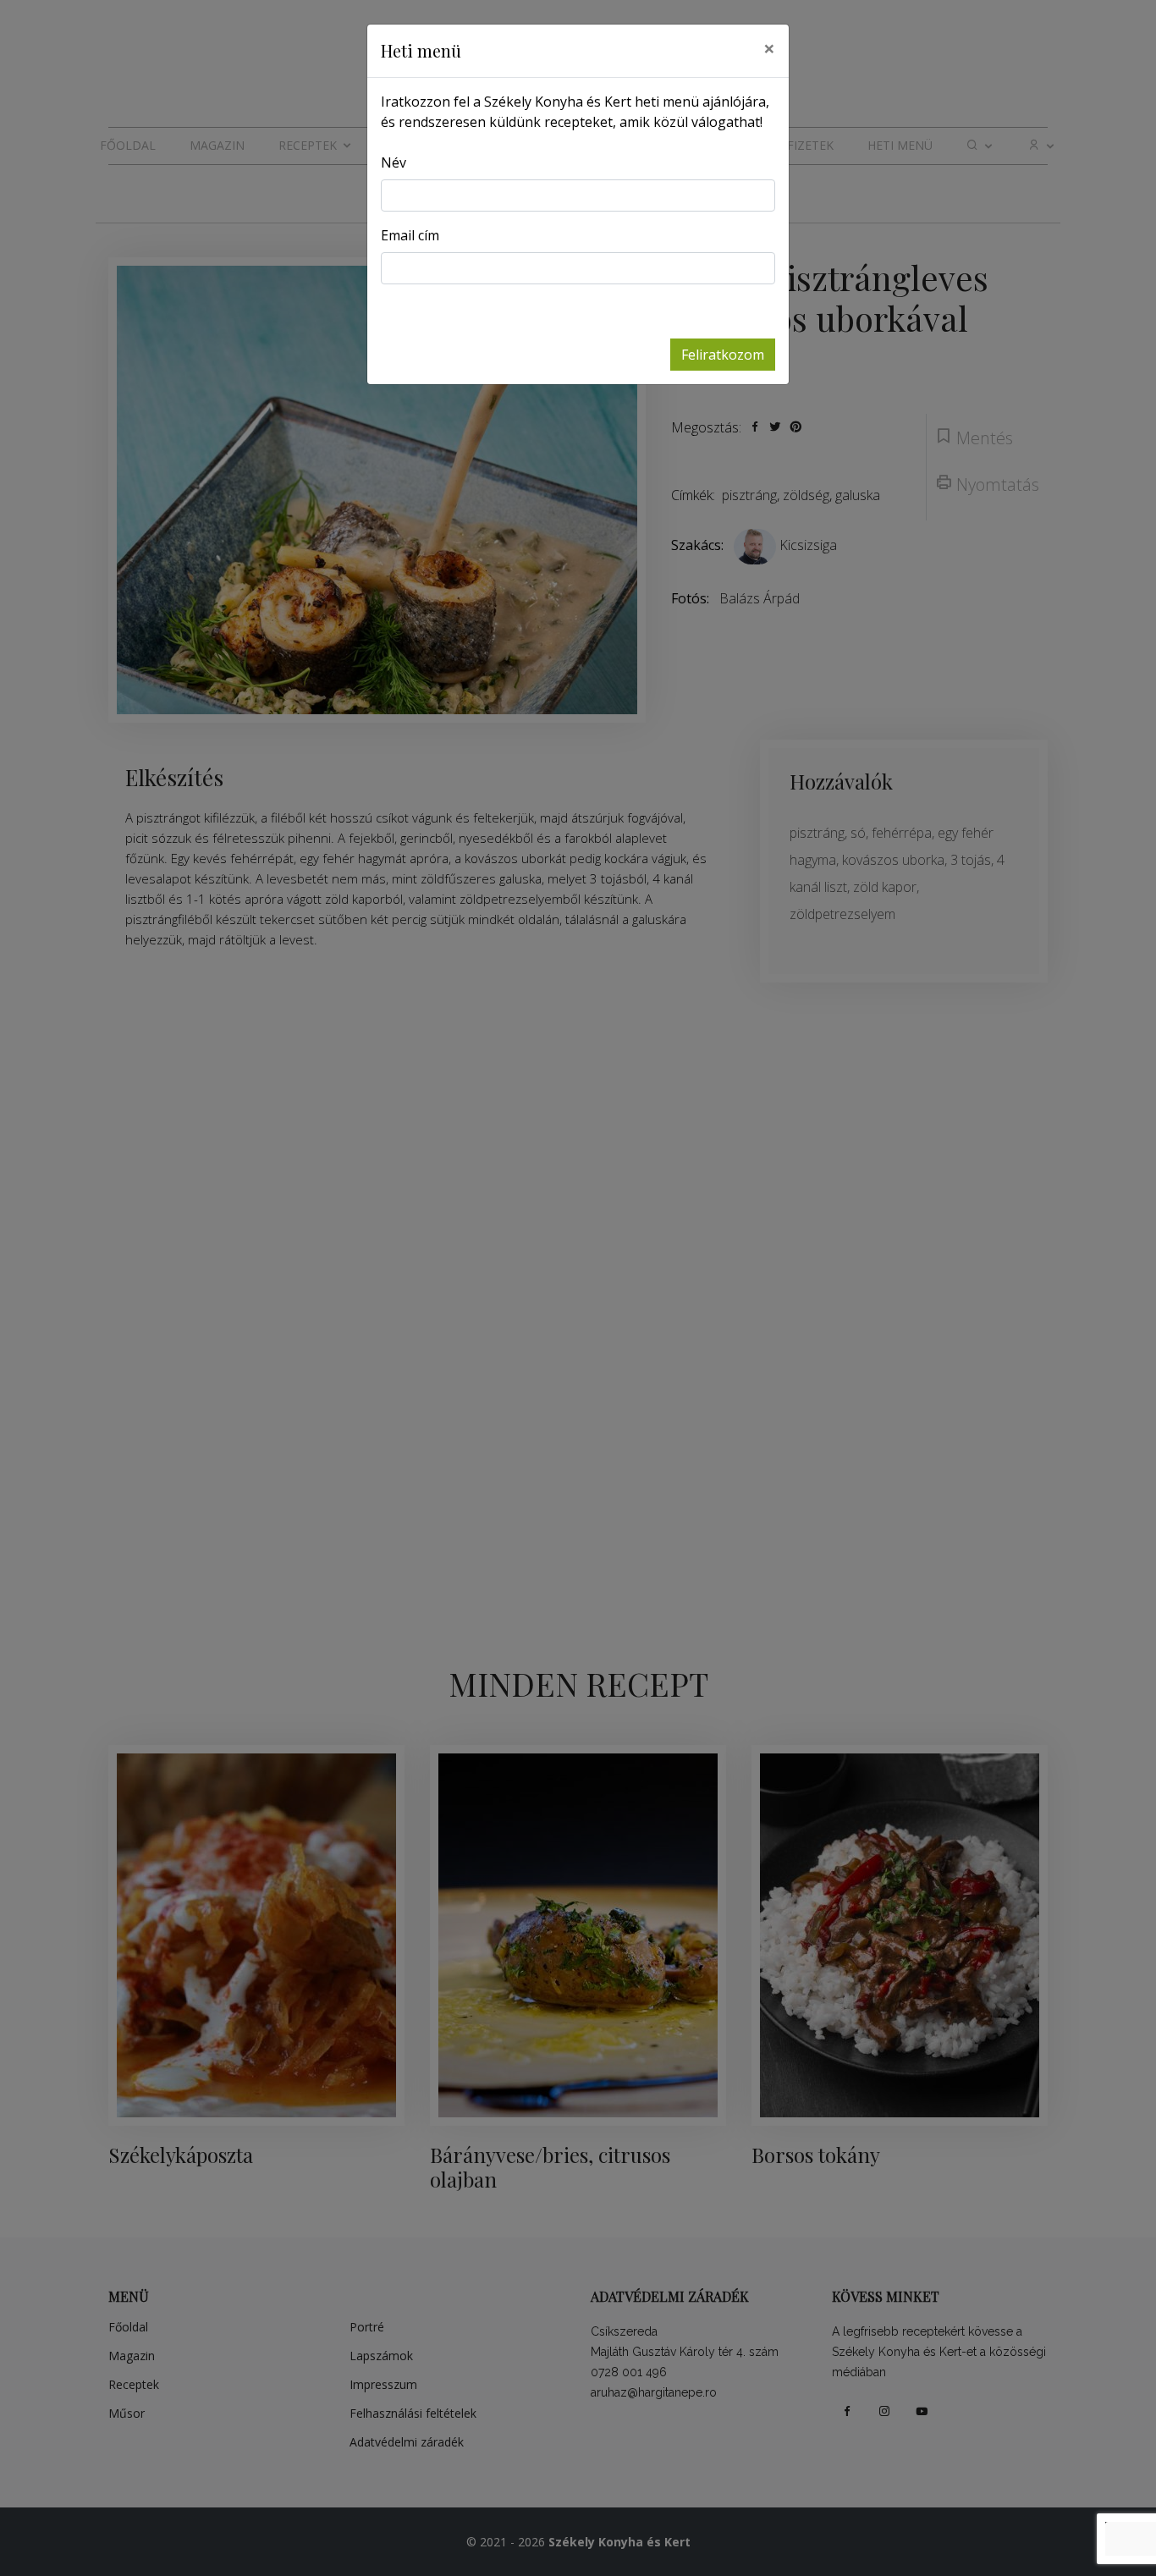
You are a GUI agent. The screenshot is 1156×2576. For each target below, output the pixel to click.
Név (394, 162)
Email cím (410, 235)
